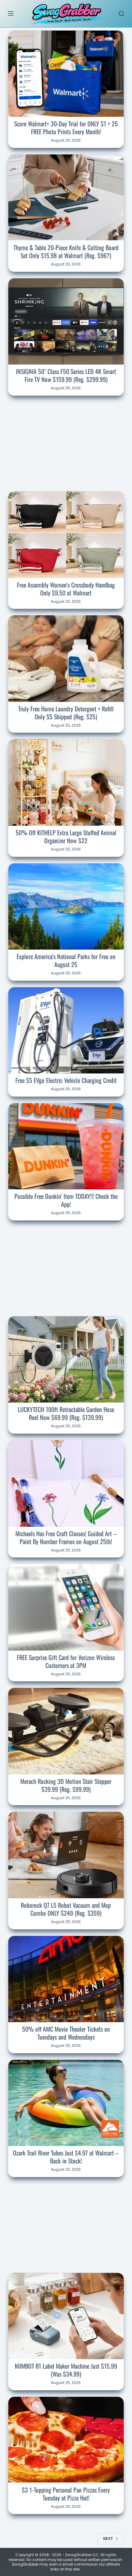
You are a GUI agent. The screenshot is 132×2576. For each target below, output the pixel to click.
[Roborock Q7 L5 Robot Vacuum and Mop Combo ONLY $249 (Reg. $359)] (66, 1855)
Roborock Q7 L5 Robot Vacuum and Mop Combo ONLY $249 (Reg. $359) (66, 1909)
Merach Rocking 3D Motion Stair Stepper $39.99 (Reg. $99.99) (66, 1785)
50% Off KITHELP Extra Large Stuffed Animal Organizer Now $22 (66, 836)
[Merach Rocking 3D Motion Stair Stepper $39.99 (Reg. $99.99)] (66, 1731)
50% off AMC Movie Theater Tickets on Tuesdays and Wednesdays (66, 2033)
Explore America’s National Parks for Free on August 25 (66, 960)
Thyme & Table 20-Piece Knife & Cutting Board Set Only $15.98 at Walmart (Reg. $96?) (66, 251)
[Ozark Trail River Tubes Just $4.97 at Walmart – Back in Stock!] (66, 2103)
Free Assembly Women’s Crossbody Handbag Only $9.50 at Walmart (66, 589)
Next (108, 2539)
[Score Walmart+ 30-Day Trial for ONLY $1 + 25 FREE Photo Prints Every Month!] (66, 74)
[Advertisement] (66, 443)
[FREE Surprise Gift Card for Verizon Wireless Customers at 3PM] (66, 1607)
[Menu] (11, 13)
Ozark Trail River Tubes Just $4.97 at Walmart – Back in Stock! (66, 2157)
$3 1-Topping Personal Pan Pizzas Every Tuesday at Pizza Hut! (66, 2494)
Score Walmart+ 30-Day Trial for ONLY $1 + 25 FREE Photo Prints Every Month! (66, 128)
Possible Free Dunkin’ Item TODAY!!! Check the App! (66, 1200)
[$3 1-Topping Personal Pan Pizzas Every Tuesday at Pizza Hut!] (66, 2440)
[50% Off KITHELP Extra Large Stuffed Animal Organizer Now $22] (66, 782)
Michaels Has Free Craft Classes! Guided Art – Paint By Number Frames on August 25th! (66, 1537)
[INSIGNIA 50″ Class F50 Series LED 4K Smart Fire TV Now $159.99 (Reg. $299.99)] (66, 321)
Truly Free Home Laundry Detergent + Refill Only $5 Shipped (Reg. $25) (66, 713)
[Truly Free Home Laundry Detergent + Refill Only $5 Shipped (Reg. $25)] (66, 658)
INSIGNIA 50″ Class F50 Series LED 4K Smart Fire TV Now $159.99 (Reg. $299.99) (66, 375)
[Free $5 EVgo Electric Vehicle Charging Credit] (66, 1030)
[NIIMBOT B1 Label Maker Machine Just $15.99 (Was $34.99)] (66, 2316)
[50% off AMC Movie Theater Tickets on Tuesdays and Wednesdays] (66, 1979)
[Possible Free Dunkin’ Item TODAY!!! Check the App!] (66, 1146)
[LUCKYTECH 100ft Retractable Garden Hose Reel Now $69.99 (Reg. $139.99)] (66, 1359)
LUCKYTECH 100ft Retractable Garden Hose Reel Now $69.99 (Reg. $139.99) (66, 1413)
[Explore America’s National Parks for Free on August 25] (66, 906)
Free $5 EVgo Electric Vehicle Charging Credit (66, 1080)
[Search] (121, 14)
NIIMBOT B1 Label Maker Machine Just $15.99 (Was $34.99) (66, 2370)
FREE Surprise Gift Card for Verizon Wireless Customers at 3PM (66, 1661)
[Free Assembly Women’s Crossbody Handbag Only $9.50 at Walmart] (66, 535)
